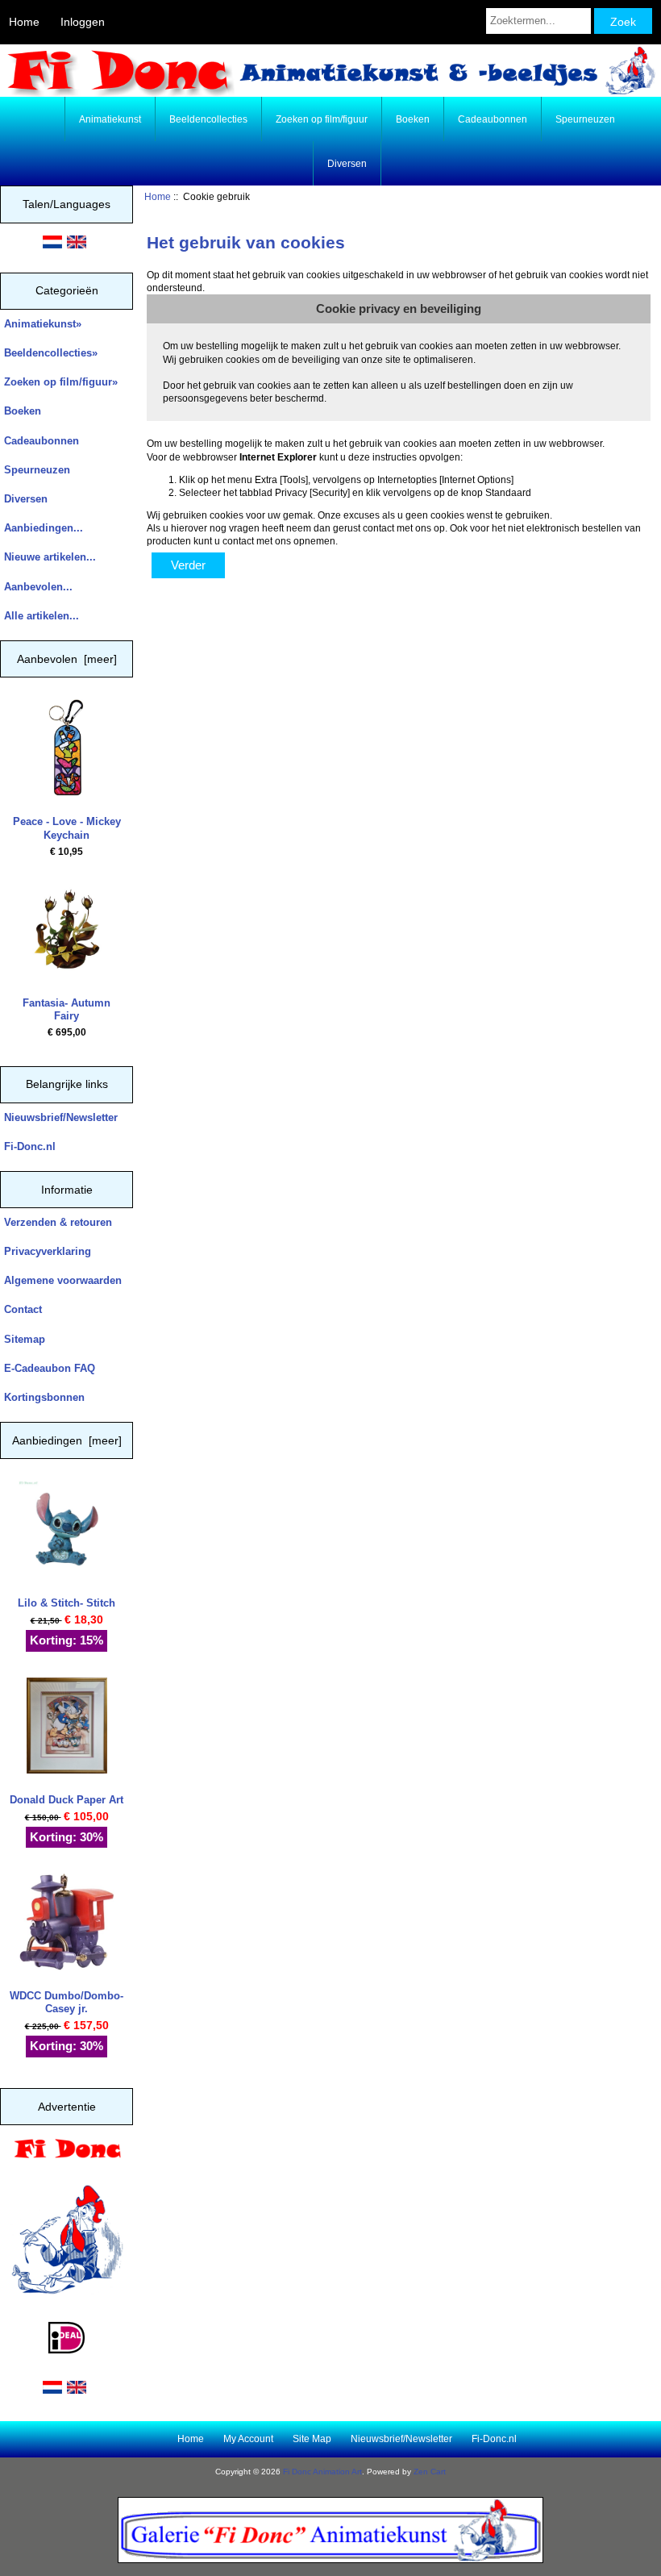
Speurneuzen (585, 119)
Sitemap (25, 1339)
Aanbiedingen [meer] (67, 1440)
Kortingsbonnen (44, 1397)
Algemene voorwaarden (63, 1280)
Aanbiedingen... (44, 528)
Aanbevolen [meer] (67, 659)
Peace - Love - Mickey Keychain (67, 828)
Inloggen (83, 22)
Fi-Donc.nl (30, 1146)
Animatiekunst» (43, 324)
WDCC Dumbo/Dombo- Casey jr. (67, 2002)
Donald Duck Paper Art (67, 1800)
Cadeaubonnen (493, 119)
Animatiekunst (110, 119)
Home (24, 22)
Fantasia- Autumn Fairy (67, 1009)
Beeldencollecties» (51, 353)
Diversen (347, 164)
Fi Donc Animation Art (322, 2472)
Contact (23, 1309)
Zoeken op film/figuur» (61, 382)
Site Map (312, 2439)
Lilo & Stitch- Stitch (67, 1603)
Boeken (413, 119)
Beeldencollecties (208, 119)
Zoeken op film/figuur (322, 119)
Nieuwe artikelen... (50, 557)
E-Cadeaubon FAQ (50, 1368)
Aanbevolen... (38, 587)
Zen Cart (430, 2472)
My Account (248, 2439)
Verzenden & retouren (58, 1222)
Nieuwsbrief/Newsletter (61, 1117)
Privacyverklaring (48, 1251)
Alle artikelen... (42, 616)
